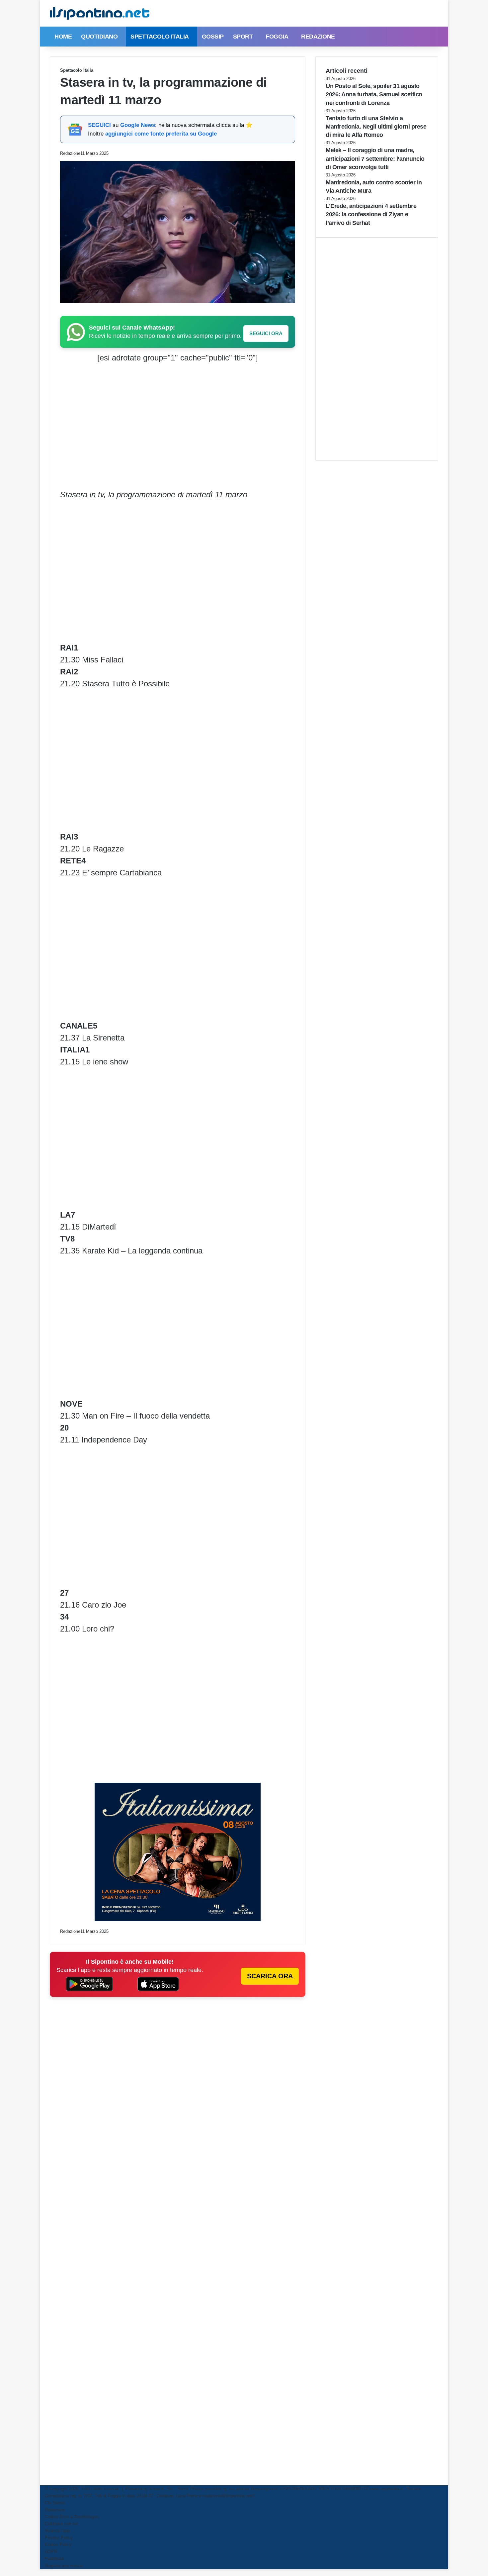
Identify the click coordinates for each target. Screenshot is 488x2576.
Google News (138, 125)
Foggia (277, 37)
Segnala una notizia (64, 2566)
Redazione (318, 37)
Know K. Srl (161, 2489)
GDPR (51, 2552)
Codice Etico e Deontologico (72, 2517)
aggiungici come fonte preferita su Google (161, 134)
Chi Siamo (55, 2503)
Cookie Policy (58, 2545)
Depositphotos (265, 2489)
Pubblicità (54, 2559)
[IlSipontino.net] (100, 13)
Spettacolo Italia (160, 37)
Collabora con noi (61, 2524)
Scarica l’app (57, 2531)
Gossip (213, 37)
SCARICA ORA (270, 1976)
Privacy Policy (59, 2538)
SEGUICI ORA (266, 333)
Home (63, 37)
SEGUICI (99, 125)
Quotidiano (99, 37)
